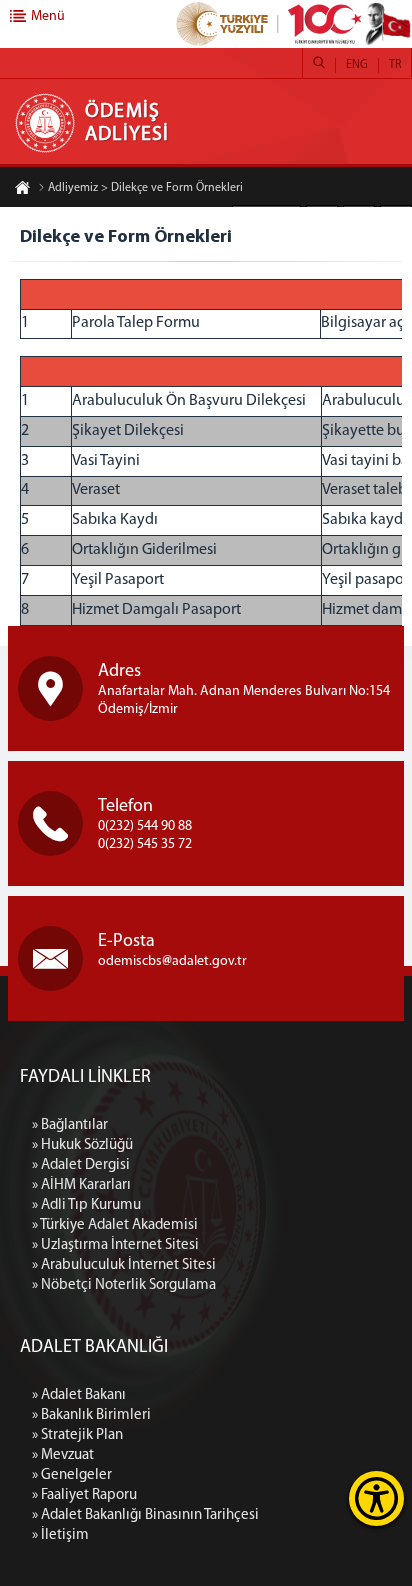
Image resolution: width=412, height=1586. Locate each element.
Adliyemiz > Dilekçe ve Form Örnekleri (145, 188)
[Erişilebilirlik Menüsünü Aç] (376, 1498)
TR (395, 65)
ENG (357, 65)
